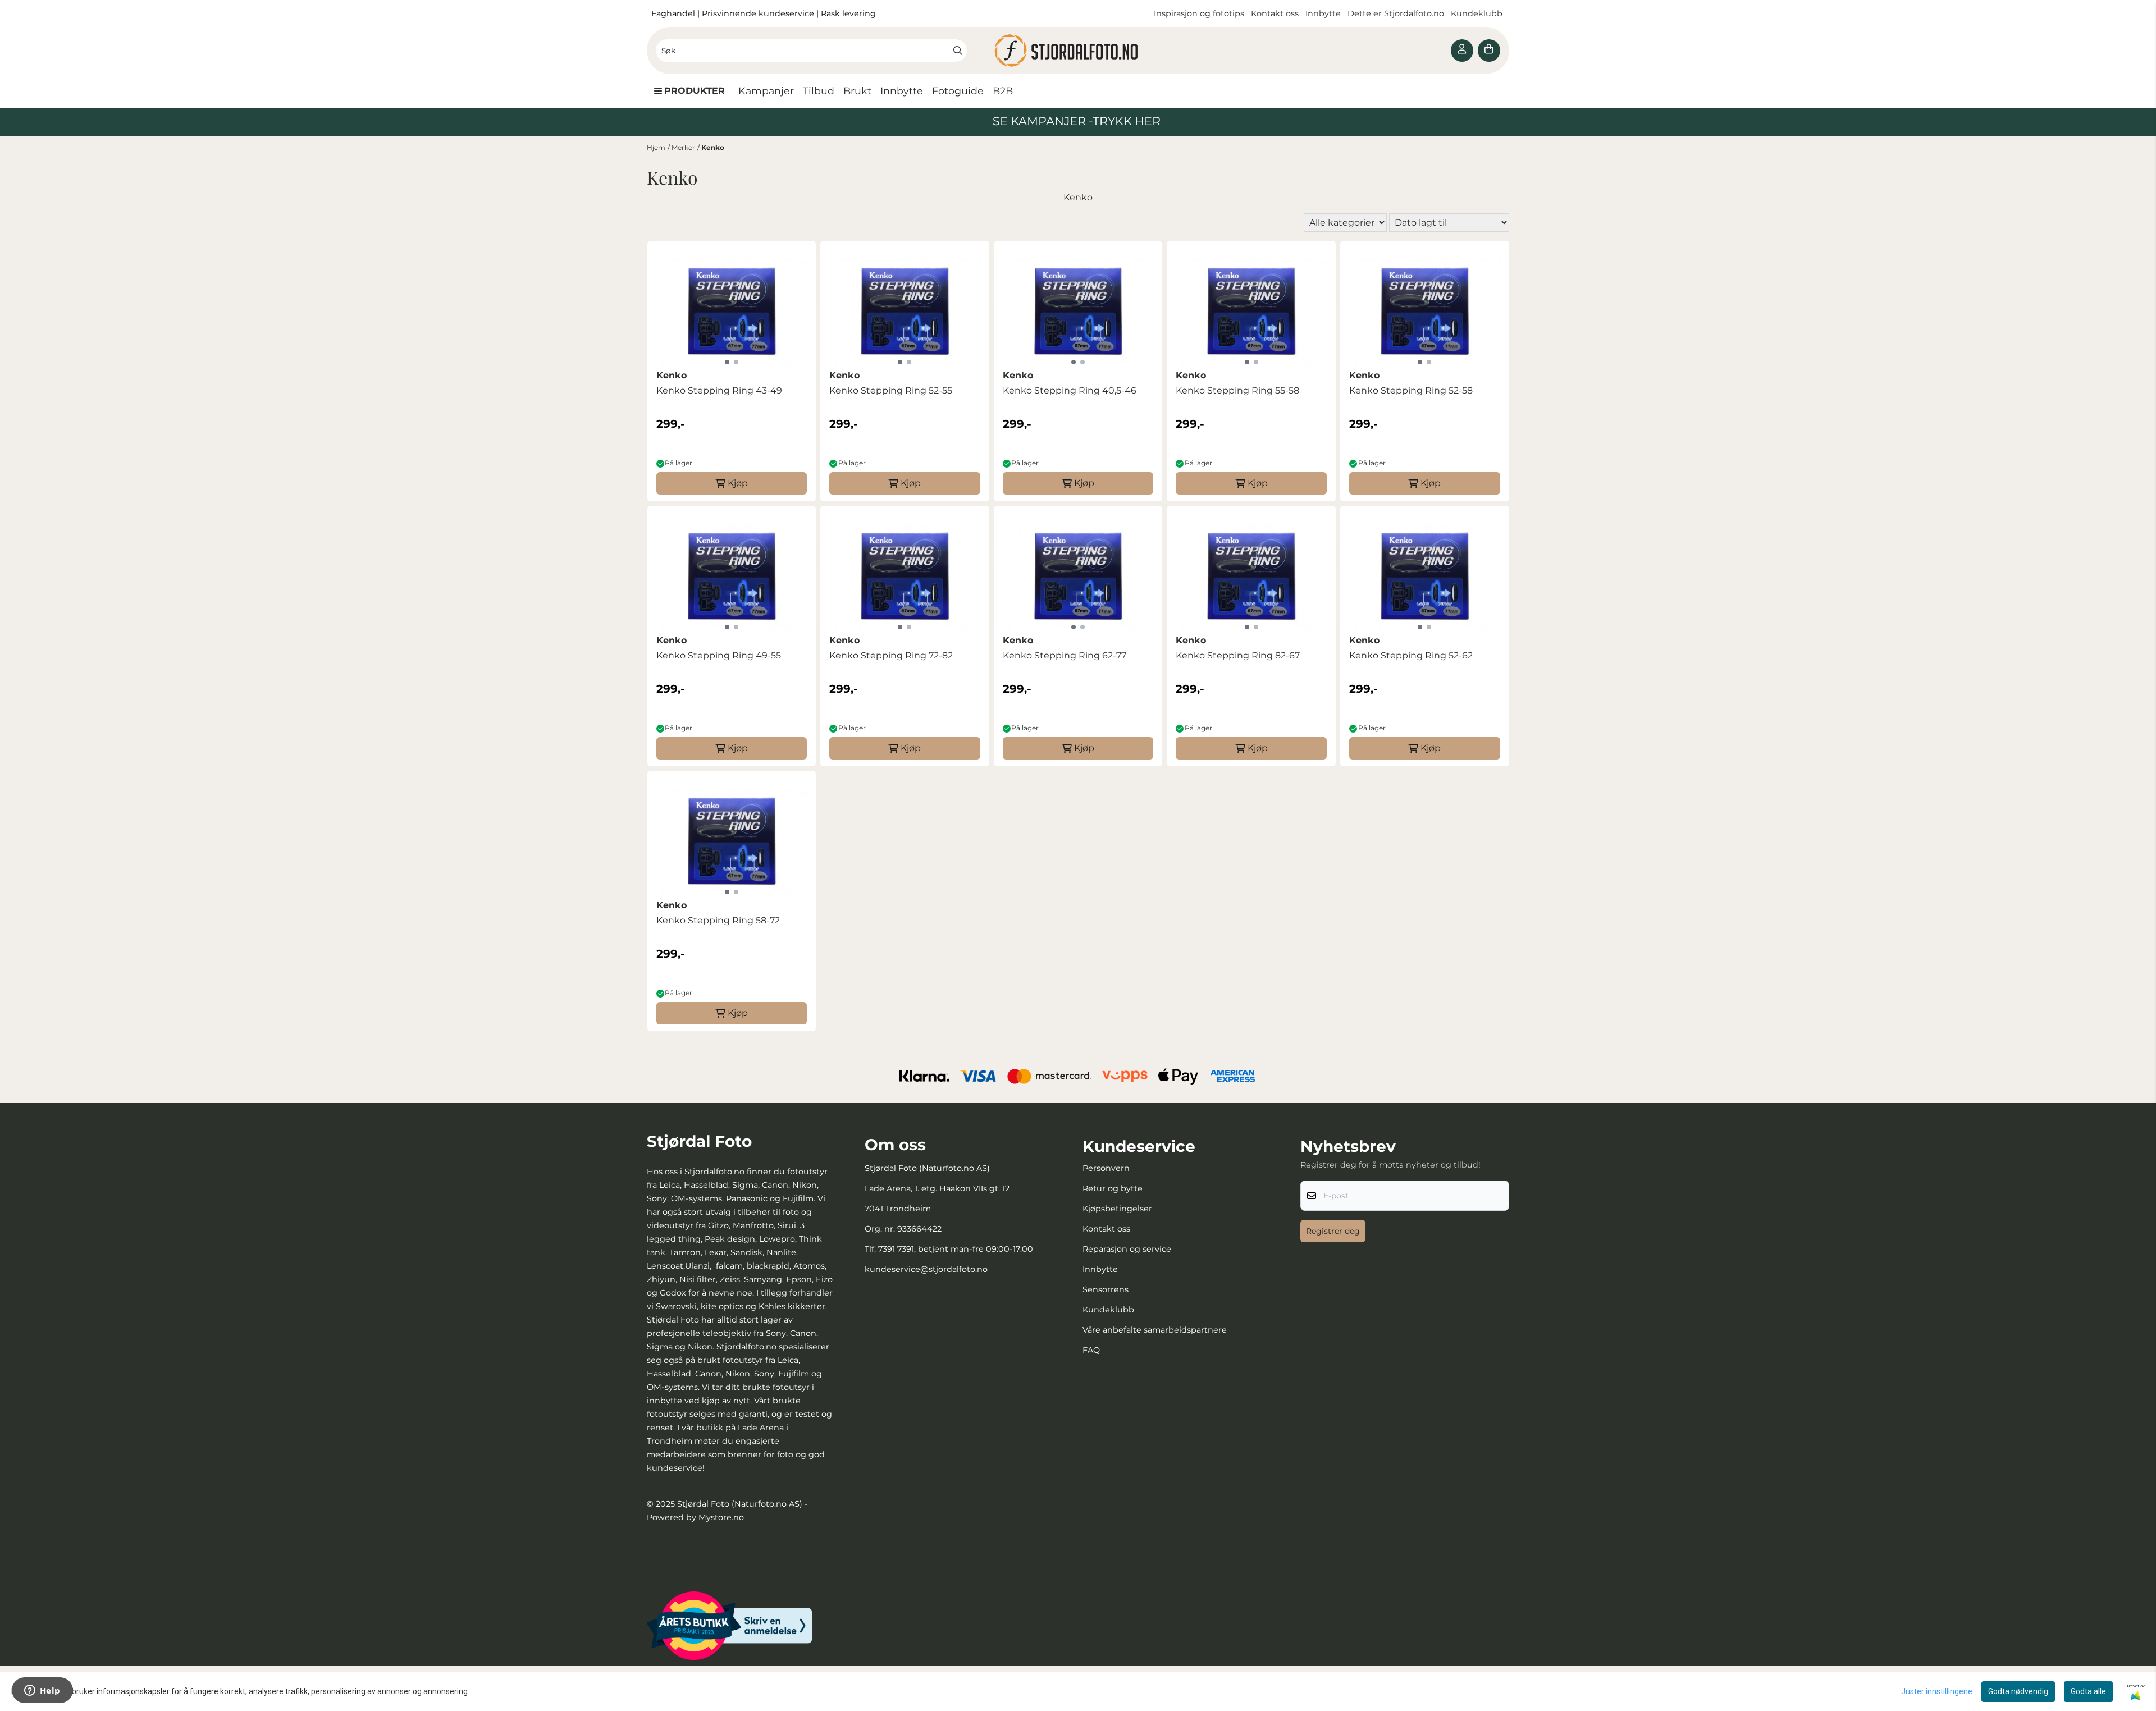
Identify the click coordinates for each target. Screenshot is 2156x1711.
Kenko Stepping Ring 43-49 (719, 390)
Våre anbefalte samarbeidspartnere (1155, 1330)
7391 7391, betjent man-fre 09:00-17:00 (956, 1249)
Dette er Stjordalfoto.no (1397, 13)
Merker (683, 147)
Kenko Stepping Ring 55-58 (1237, 390)
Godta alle (2088, 1691)
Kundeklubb (1478, 13)
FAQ (1091, 1350)
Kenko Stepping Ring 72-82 (891, 655)
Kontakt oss (1275, 13)
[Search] (958, 51)
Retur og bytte (1113, 1188)
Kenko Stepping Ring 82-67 (1238, 655)
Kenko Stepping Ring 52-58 (1411, 390)
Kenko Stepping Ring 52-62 (1411, 655)
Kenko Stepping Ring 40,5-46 (1070, 390)
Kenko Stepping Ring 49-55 (719, 655)
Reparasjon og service (1127, 1249)
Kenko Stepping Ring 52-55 (891, 390)
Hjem (656, 147)
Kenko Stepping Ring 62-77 (1065, 655)
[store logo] (1078, 51)
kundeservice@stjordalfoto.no (926, 1269)
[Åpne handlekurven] (1489, 51)
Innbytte (1324, 13)
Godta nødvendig (2018, 1691)
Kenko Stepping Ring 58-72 (718, 920)
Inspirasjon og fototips (1199, 13)
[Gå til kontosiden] (1462, 51)
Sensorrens (1106, 1289)
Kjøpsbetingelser (1117, 1209)
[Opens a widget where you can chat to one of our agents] (42, 1691)
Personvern (1106, 1168)
